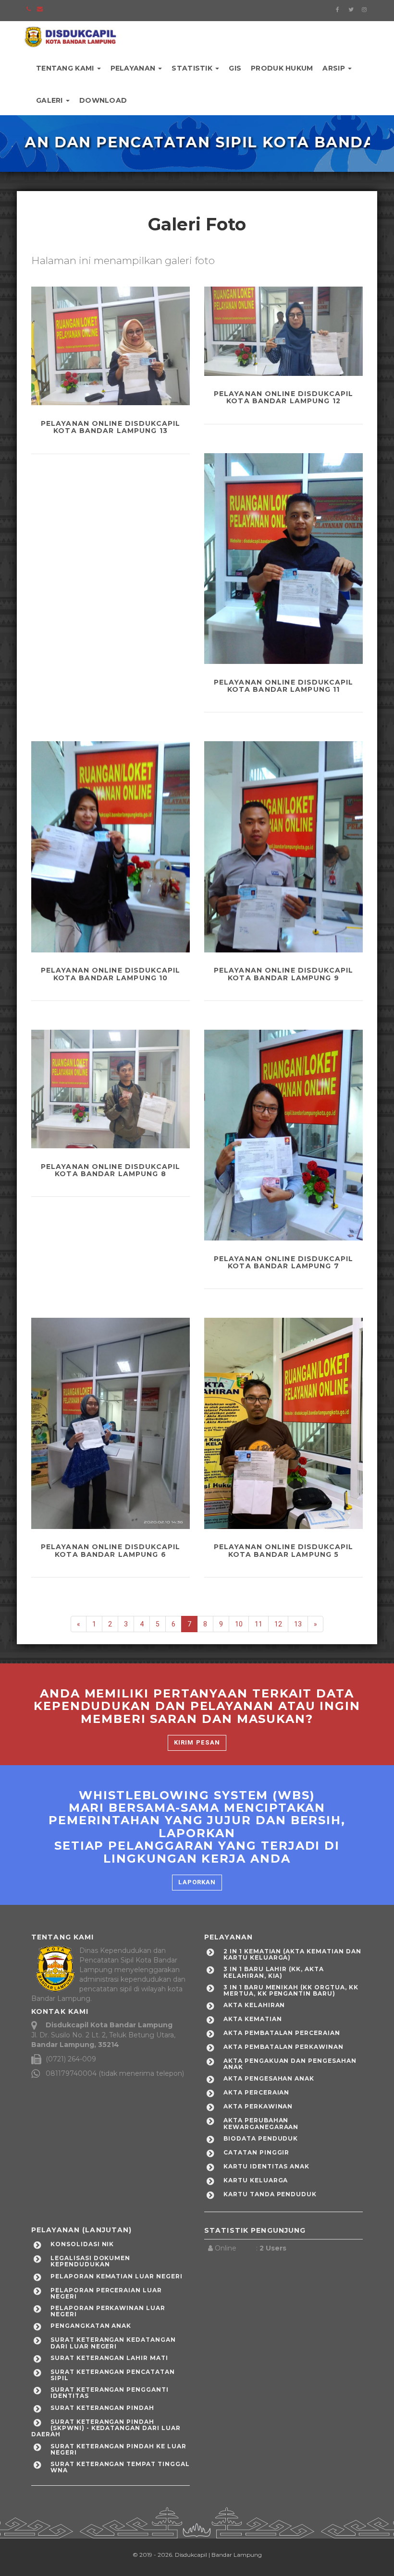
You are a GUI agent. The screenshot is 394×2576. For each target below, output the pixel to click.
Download (103, 100)
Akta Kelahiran (254, 2005)
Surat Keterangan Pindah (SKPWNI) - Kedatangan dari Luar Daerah (106, 2428)
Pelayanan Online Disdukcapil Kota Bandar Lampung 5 (283, 1550)
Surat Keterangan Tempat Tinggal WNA (120, 2467)
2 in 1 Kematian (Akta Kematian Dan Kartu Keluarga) (292, 1954)
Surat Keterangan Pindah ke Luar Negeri (118, 2449)
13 (298, 1624)
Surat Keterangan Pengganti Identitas (110, 2393)
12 (278, 1624)
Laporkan (197, 1882)
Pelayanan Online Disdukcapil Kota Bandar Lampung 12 (283, 397)
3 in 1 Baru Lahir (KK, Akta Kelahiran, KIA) (274, 1972)
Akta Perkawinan (258, 2106)
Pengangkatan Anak (91, 2326)
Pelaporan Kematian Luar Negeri (117, 2276)
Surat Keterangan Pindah (102, 2408)
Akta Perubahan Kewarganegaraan (261, 2123)
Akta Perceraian (256, 2092)
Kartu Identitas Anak (266, 2166)
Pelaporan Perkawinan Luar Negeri (108, 2311)
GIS (235, 68)
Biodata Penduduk (261, 2138)
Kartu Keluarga (256, 2180)
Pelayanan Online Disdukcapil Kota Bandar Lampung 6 (111, 1550)
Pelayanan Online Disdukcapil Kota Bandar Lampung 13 (111, 427)
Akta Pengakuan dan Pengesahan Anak (290, 2064)
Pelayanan (134, 68)
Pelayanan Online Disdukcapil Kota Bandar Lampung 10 (111, 974)
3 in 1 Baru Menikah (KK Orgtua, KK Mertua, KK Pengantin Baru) (291, 1990)
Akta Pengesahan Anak (269, 2078)
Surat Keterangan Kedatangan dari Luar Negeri (113, 2343)
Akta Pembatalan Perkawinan (283, 2047)
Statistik (193, 68)
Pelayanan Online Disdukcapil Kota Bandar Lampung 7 (283, 1262)
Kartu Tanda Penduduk (270, 2194)
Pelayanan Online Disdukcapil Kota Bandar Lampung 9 (283, 974)
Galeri (50, 100)
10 (239, 1624)
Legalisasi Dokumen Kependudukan (90, 2261)
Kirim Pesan (197, 1742)
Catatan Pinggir (256, 2152)
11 (259, 1624)
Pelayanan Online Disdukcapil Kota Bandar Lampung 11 (283, 686)
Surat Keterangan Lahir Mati (109, 2358)
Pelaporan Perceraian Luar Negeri (106, 2293)
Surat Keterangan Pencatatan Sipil (113, 2375)
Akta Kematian (252, 2019)
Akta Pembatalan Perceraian (282, 2033)
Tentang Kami (66, 68)
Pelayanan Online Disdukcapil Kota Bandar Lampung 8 (111, 1170)
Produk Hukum (282, 68)
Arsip (335, 68)
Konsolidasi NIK (82, 2244)
